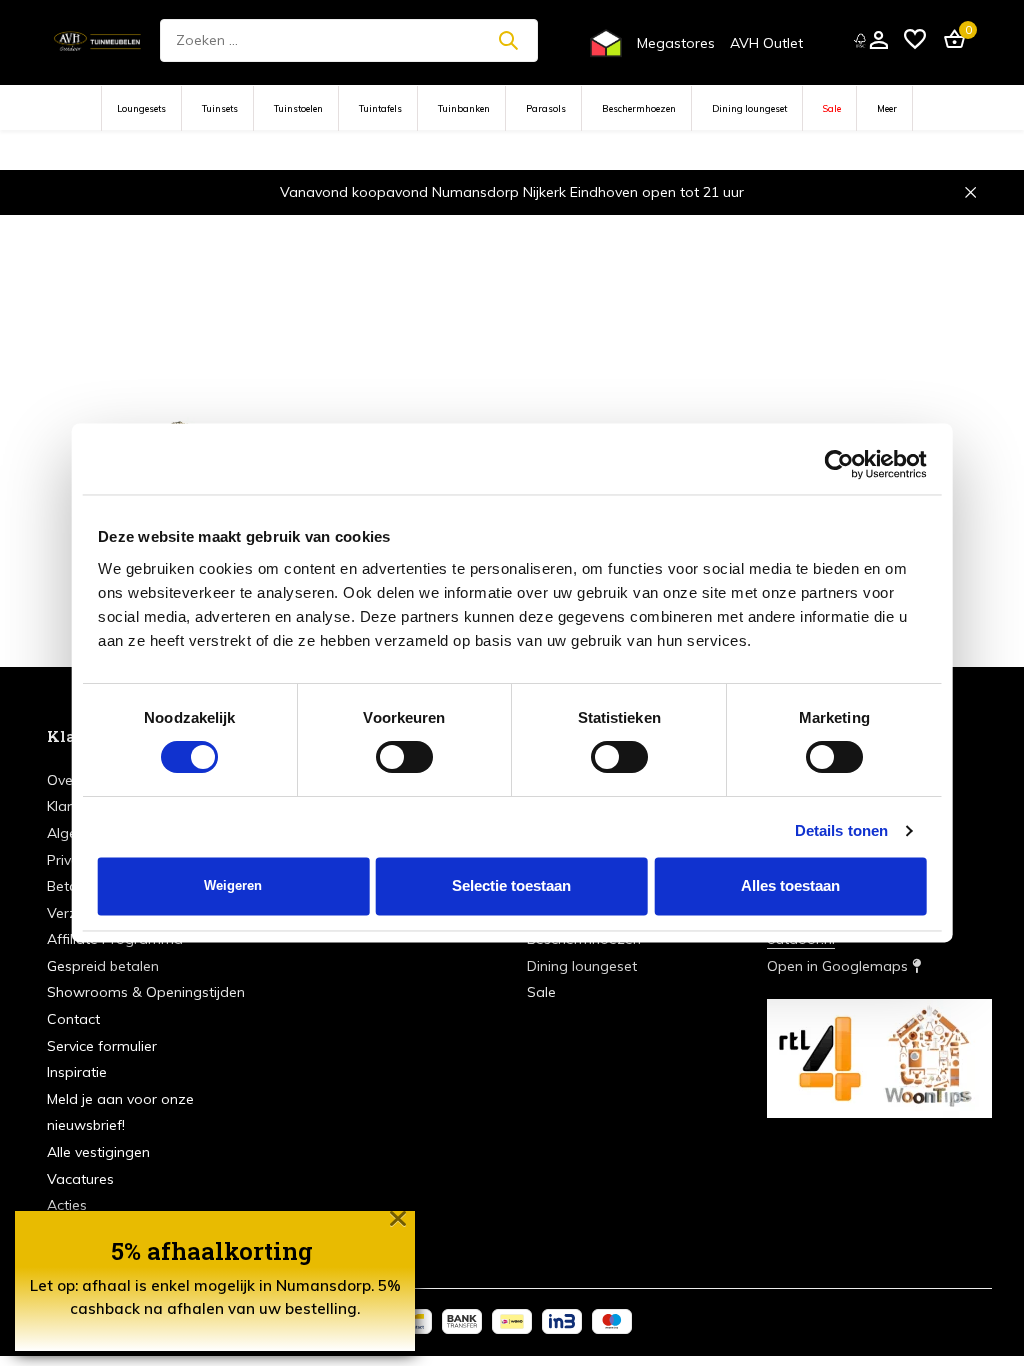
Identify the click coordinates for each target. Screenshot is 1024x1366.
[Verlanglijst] (915, 40)
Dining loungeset (749, 108)
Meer (887, 108)
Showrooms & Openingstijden (146, 992)
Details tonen (841, 831)
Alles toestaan (790, 886)
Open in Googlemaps (839, 966)
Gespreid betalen (103, 966)
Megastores (676, 43)
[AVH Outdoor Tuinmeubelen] (97, 40)
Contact (73, 1019)
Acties (67, 1205)
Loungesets (141, 108)
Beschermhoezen (639, 108)
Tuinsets (220, 108)
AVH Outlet (766, 43)
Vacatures (80, 1179)
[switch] (404, 758)
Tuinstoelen (298, 108)
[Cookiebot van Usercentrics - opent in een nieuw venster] (838, 464)
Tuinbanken (464, 108)
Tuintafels (380, 108)
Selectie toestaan (511, 886)
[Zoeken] (508, 40)
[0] (949, 40)
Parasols (546, 108)
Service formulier (102, 1046)
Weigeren (233, 886)
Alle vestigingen (98, 1152)
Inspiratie (77, 1072)
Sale (832, 108)
